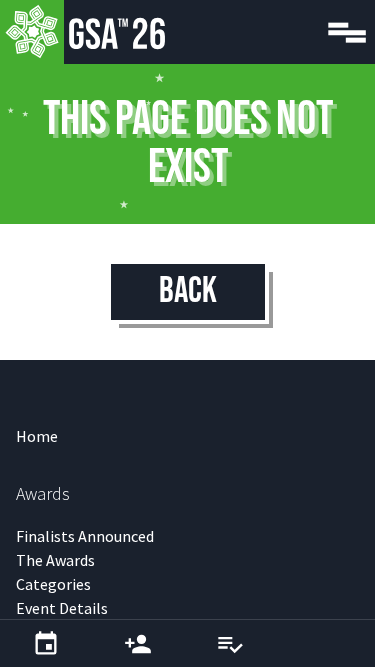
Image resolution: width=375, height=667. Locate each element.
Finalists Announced (85, 536)
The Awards (55, 560)
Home (37, 436)
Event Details (62, 608)
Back (188, 291)
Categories (53, 584)
